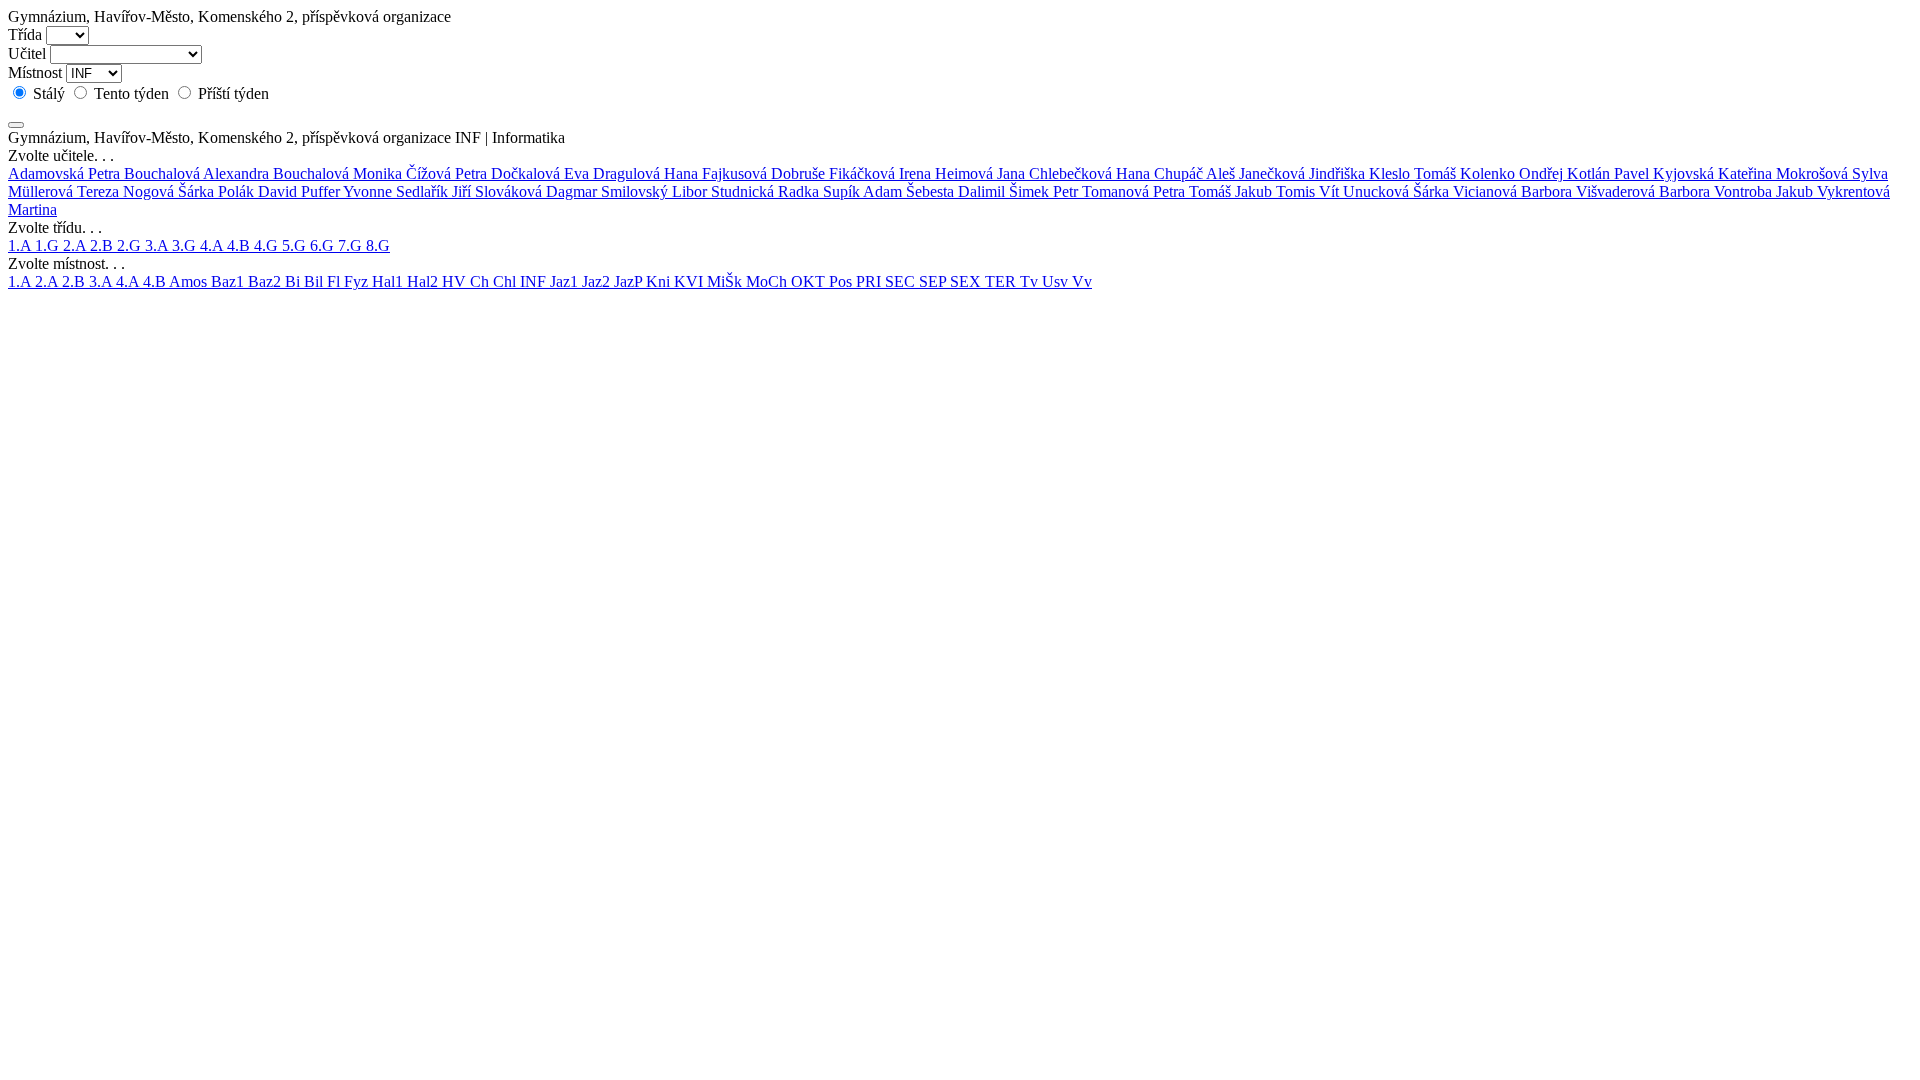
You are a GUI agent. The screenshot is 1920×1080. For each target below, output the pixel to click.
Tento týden (131, 93)
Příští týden (231, 93)
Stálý (49, 93)
